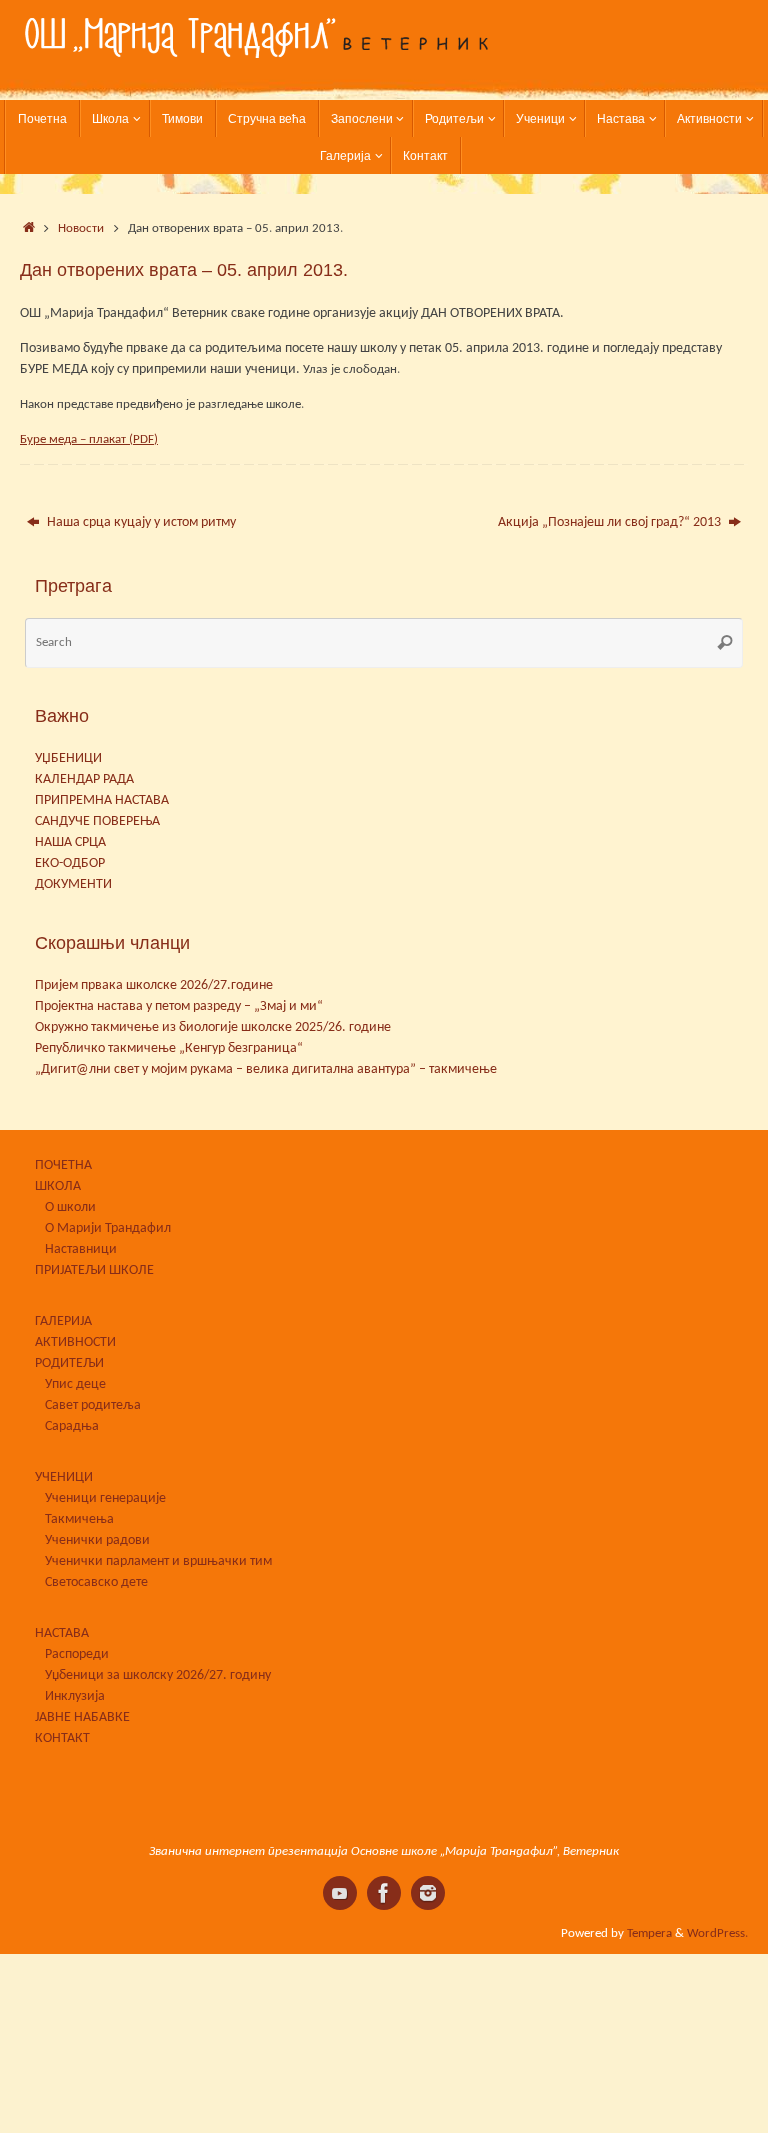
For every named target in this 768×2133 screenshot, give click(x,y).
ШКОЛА (58, 1186)
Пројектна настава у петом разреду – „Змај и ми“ (179, 1006)
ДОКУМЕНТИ (73, 884)
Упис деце (75, 1384)
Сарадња (72, 1426)
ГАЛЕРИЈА (63, 1321)
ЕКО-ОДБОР (70, 863)
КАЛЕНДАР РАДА (84, 779)
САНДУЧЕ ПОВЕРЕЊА (97, 821)
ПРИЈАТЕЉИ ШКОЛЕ (94, 1270)
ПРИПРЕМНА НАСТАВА (102, 800)
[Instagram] (428, 1893)
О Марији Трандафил (108, 1228)
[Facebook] (384, 1893)
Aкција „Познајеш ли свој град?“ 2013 (611, 522)
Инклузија (75, 1696)
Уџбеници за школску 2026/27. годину (158, 1675)
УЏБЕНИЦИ (68, 758)
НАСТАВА (62, 1633)
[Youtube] (340, 1893)
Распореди (77, 1654)
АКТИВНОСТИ (75, 1342)
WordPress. (717, 1934)
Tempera (649, 1934)
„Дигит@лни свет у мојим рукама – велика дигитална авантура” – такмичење (266, 1069)
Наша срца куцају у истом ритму (140, 522)
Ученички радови (97, 1540)
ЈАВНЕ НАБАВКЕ (82, 1717)
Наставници (81, 1249)
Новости (81, 229)
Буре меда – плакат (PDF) (89, 439)
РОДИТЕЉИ (69, 1363)
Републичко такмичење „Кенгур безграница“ (169, 1048)
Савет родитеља (93, 1405)
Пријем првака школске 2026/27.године (154, 985)
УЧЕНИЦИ (64, 1477)
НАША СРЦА (70, 842)
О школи (70, 1207)
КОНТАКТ (62, 1738)
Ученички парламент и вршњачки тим (158, 1561)
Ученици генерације (105, 1498)
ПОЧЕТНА (63, 1165)
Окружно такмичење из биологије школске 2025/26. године (213, 1027)
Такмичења (79, 1519)
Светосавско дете (96, 1582)
